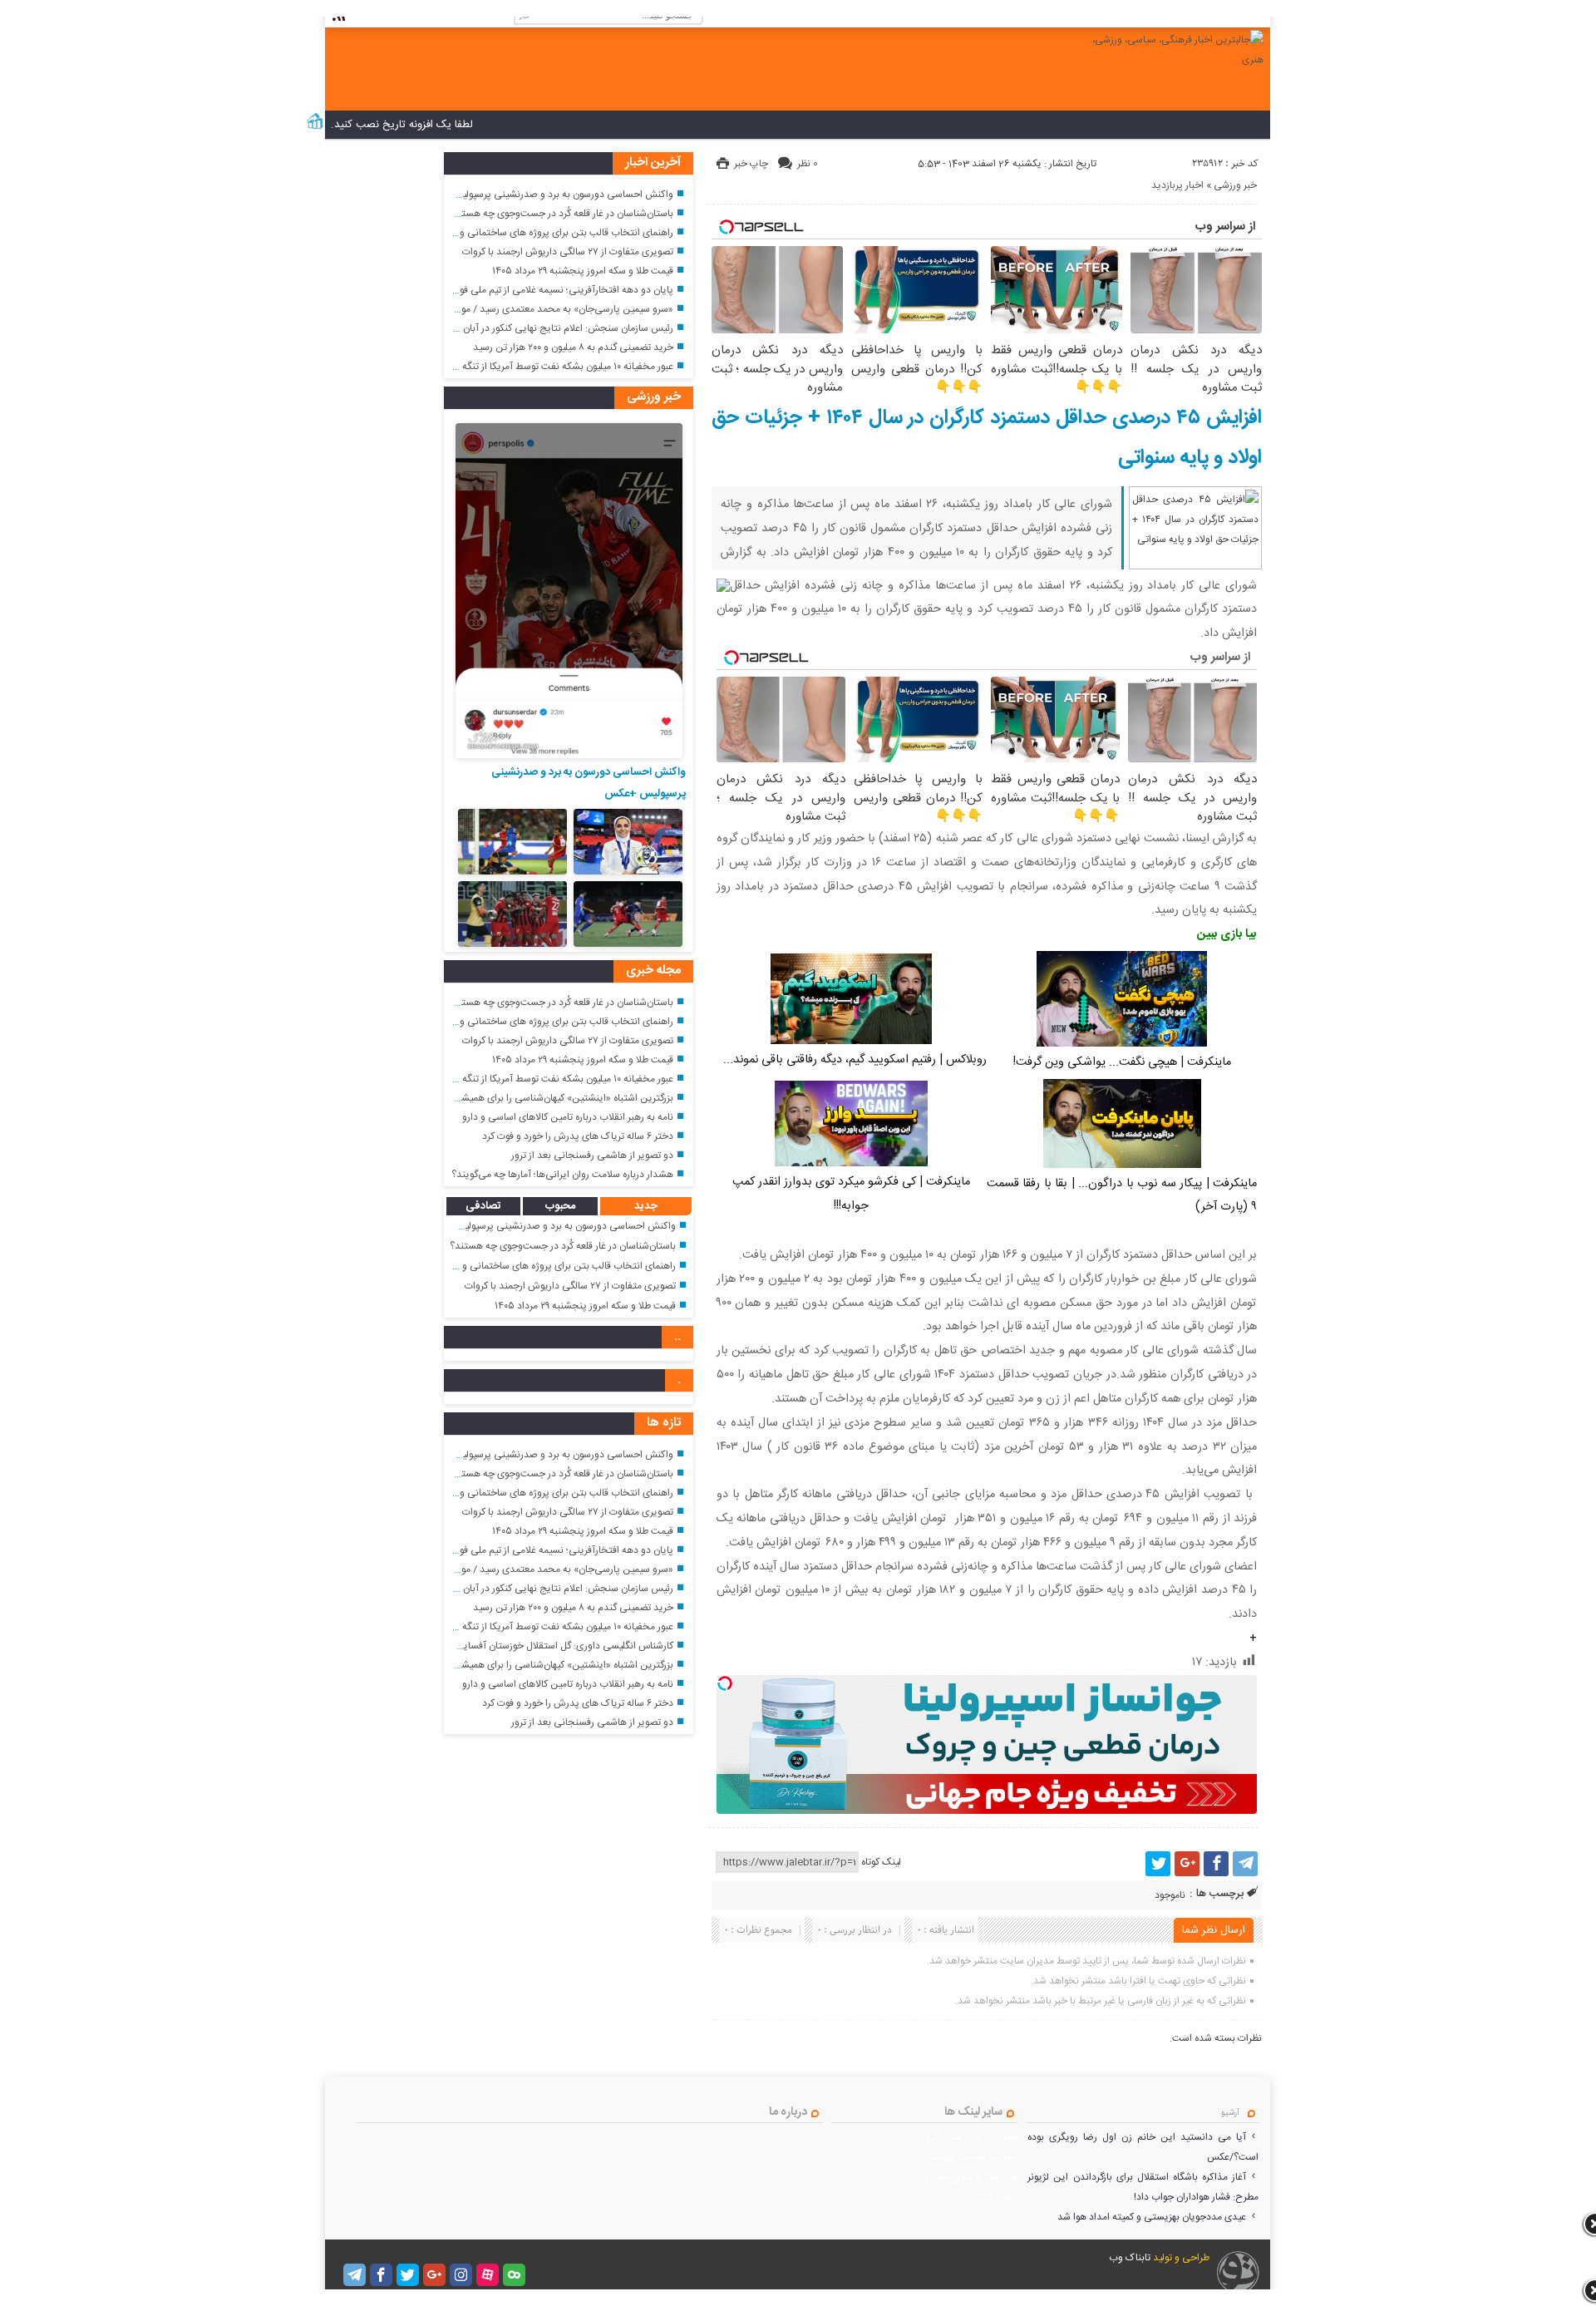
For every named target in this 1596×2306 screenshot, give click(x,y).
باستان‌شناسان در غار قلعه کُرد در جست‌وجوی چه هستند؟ (560, 214)
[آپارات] (488, 2275)
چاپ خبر (751, 164)
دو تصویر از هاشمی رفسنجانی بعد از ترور (592, 1155)
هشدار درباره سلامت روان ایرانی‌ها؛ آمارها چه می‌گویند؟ (562, 1175)
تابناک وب (1130, 2258)
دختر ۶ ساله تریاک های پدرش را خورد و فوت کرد (578, 1136)
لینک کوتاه (881, 1862)
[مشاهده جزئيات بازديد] (315, 128)
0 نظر (808, 164)
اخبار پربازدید (1177, 185)
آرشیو (1230, 2113)
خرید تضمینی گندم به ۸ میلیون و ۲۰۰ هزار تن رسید (573, 347)
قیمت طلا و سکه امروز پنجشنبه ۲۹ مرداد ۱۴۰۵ (583, 271)
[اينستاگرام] (461, 2275)
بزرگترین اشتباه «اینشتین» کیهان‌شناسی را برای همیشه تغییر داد (547, 1098)
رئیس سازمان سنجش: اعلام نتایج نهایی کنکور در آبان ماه (561, 328)
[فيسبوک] (1216, 1864)
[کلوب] (514, 2275)
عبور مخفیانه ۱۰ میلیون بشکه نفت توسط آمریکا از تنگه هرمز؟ (555, 367)
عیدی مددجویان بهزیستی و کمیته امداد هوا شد (1152, 2217)
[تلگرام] (1245, 1864)
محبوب (560, 1206)
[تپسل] (725, 1683)
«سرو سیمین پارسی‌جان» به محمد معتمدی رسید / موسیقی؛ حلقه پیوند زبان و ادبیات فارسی (491, 309)
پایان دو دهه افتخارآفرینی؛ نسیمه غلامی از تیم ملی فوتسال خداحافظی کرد (526, 290)
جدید (646, 1206)
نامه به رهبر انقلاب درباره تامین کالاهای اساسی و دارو (568, 1117)
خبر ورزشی (1235, 185)
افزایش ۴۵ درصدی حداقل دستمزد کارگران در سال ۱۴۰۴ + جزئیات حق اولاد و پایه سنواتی (987, 438)
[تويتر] (1158, 1864)
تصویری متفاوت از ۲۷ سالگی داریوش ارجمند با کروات (568, 252)
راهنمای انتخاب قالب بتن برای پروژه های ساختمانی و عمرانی (552, 233)
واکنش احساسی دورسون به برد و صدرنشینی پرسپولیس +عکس (547, 195)
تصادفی (483, 1206)
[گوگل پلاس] (1187, 1864)
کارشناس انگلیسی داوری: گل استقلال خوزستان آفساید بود (558, 1646)
